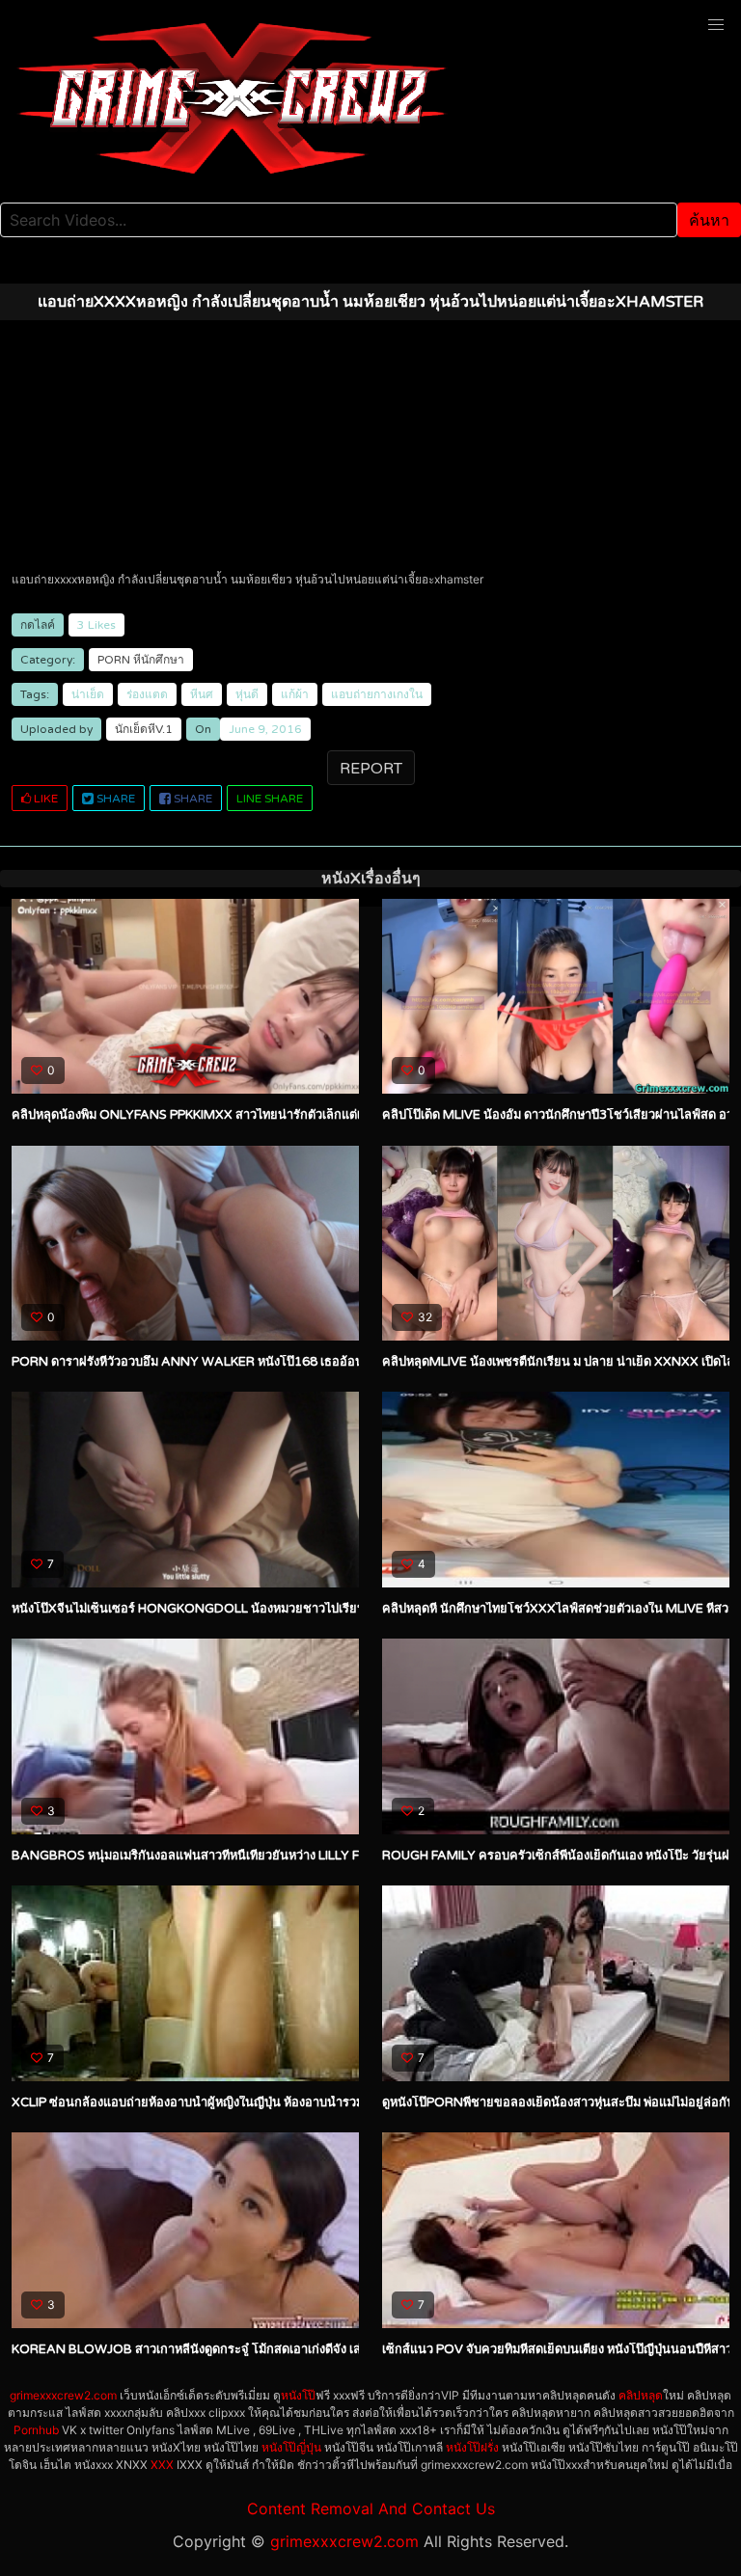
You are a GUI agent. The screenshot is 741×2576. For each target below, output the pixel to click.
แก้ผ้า (295, 694)
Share (114, 799)
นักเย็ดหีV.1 (144, 729)
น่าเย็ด (88, 694)
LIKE (44, 799)
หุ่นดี (247, 694)
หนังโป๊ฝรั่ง (472, 2447)
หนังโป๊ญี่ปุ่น (291, 2447)
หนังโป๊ (298, 2395)
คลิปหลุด (641, 2395)
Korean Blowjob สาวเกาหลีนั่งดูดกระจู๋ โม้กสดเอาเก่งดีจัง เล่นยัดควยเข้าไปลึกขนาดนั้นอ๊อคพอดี (282, 2349)
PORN (114, 660)
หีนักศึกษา (159, 660)
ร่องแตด (147, 694)
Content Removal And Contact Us (371, 2508)
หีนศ (202, 694)
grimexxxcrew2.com (63, 2395)
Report (371, 769)
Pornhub (36, 2430)
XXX (162, 2465)
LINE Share (270, 799)
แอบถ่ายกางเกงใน (377, 694)
